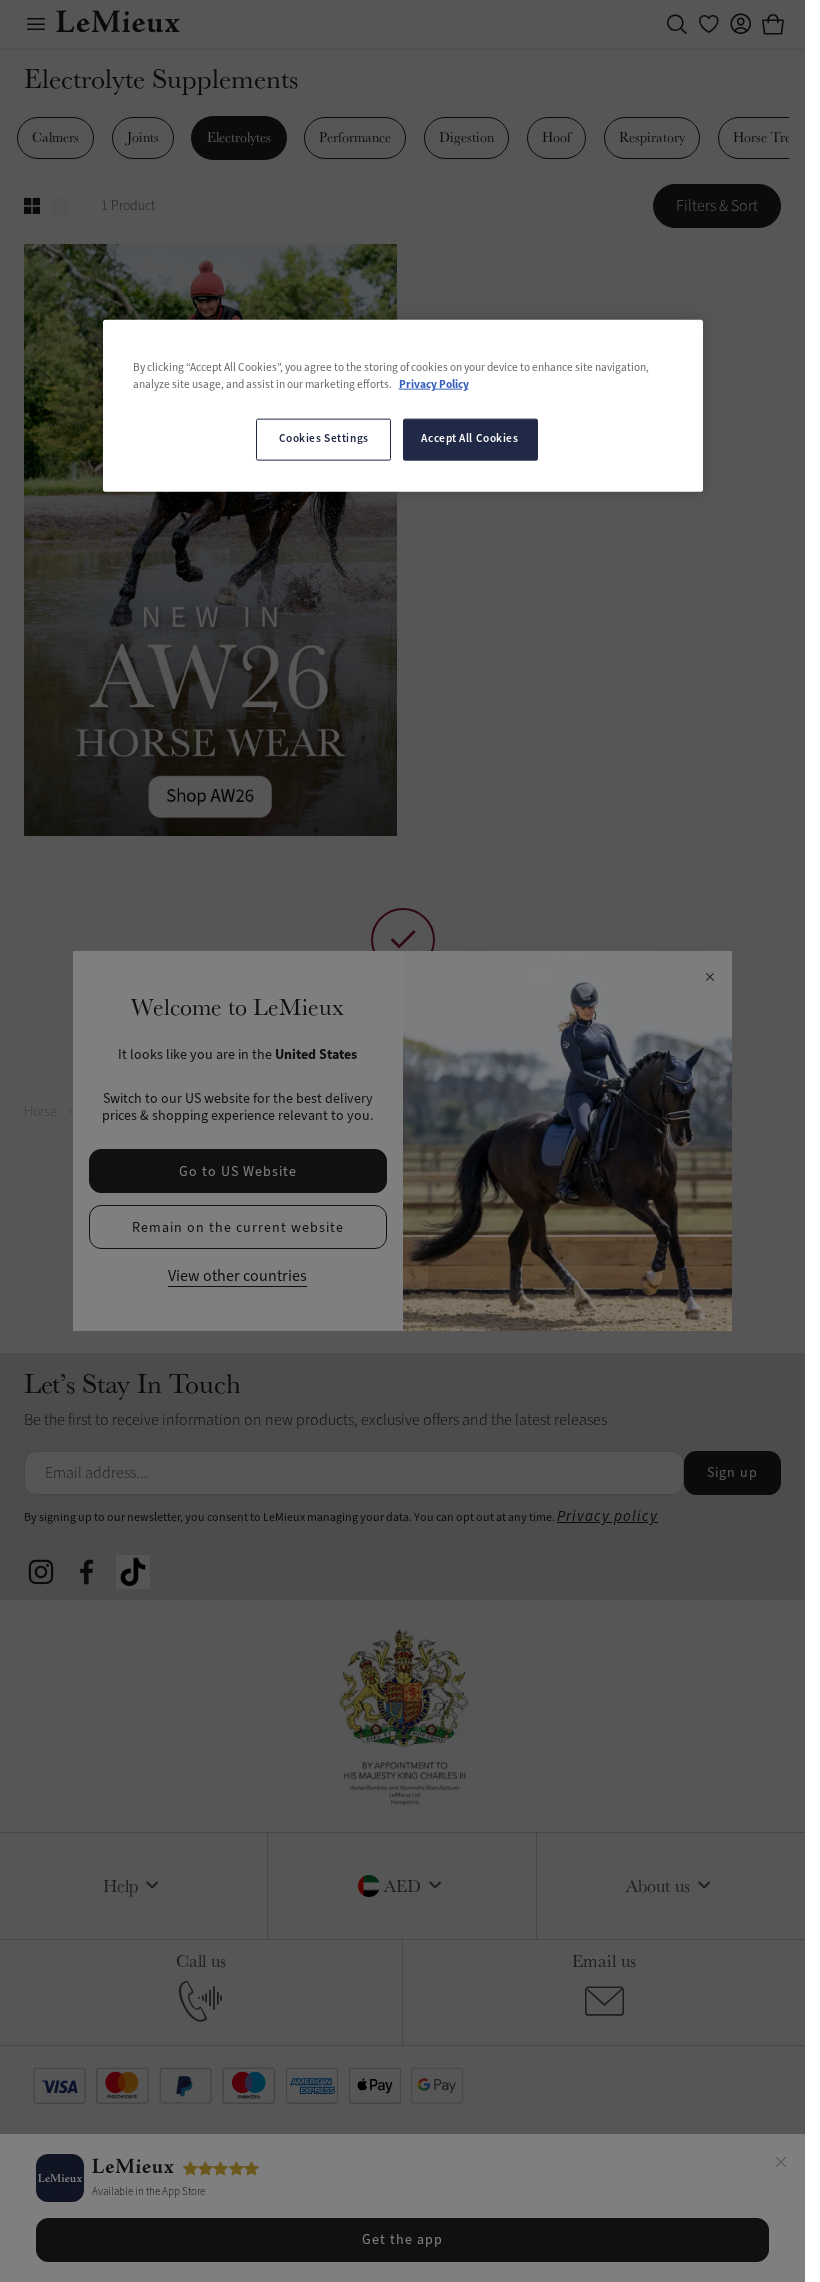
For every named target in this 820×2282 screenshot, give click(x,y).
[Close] (781, 2165)
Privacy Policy (434, 385)
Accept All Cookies (469, 439)
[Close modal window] (709, 978)
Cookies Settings (324, 439)
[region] (403, 406)
